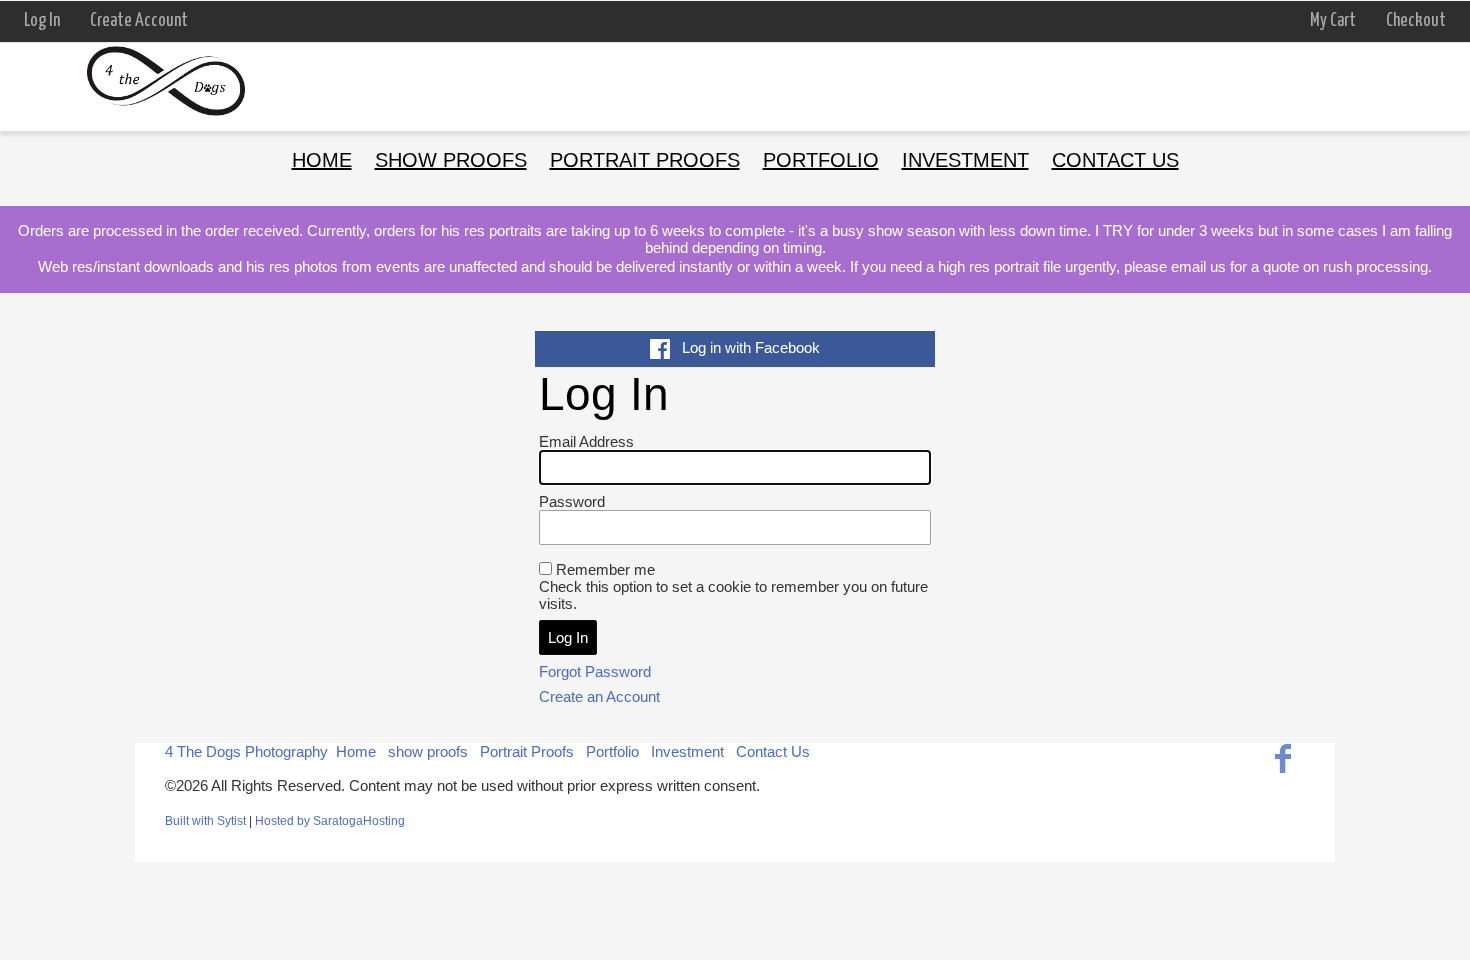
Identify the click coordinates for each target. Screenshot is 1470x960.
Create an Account (599, 696)
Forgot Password (595, 671)
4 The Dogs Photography (246, 751)
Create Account (139, 21)
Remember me (605, 569)
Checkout (1416, 21)
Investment (965, 160)
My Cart (1334, 21)
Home (322, 160)
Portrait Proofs (645, 160)
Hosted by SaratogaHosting (330, 821)
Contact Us (1115, 160)
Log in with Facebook (745, 347)
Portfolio (821, 160)
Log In (42, 21)
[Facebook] (1282, 759)
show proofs (451, 160)
